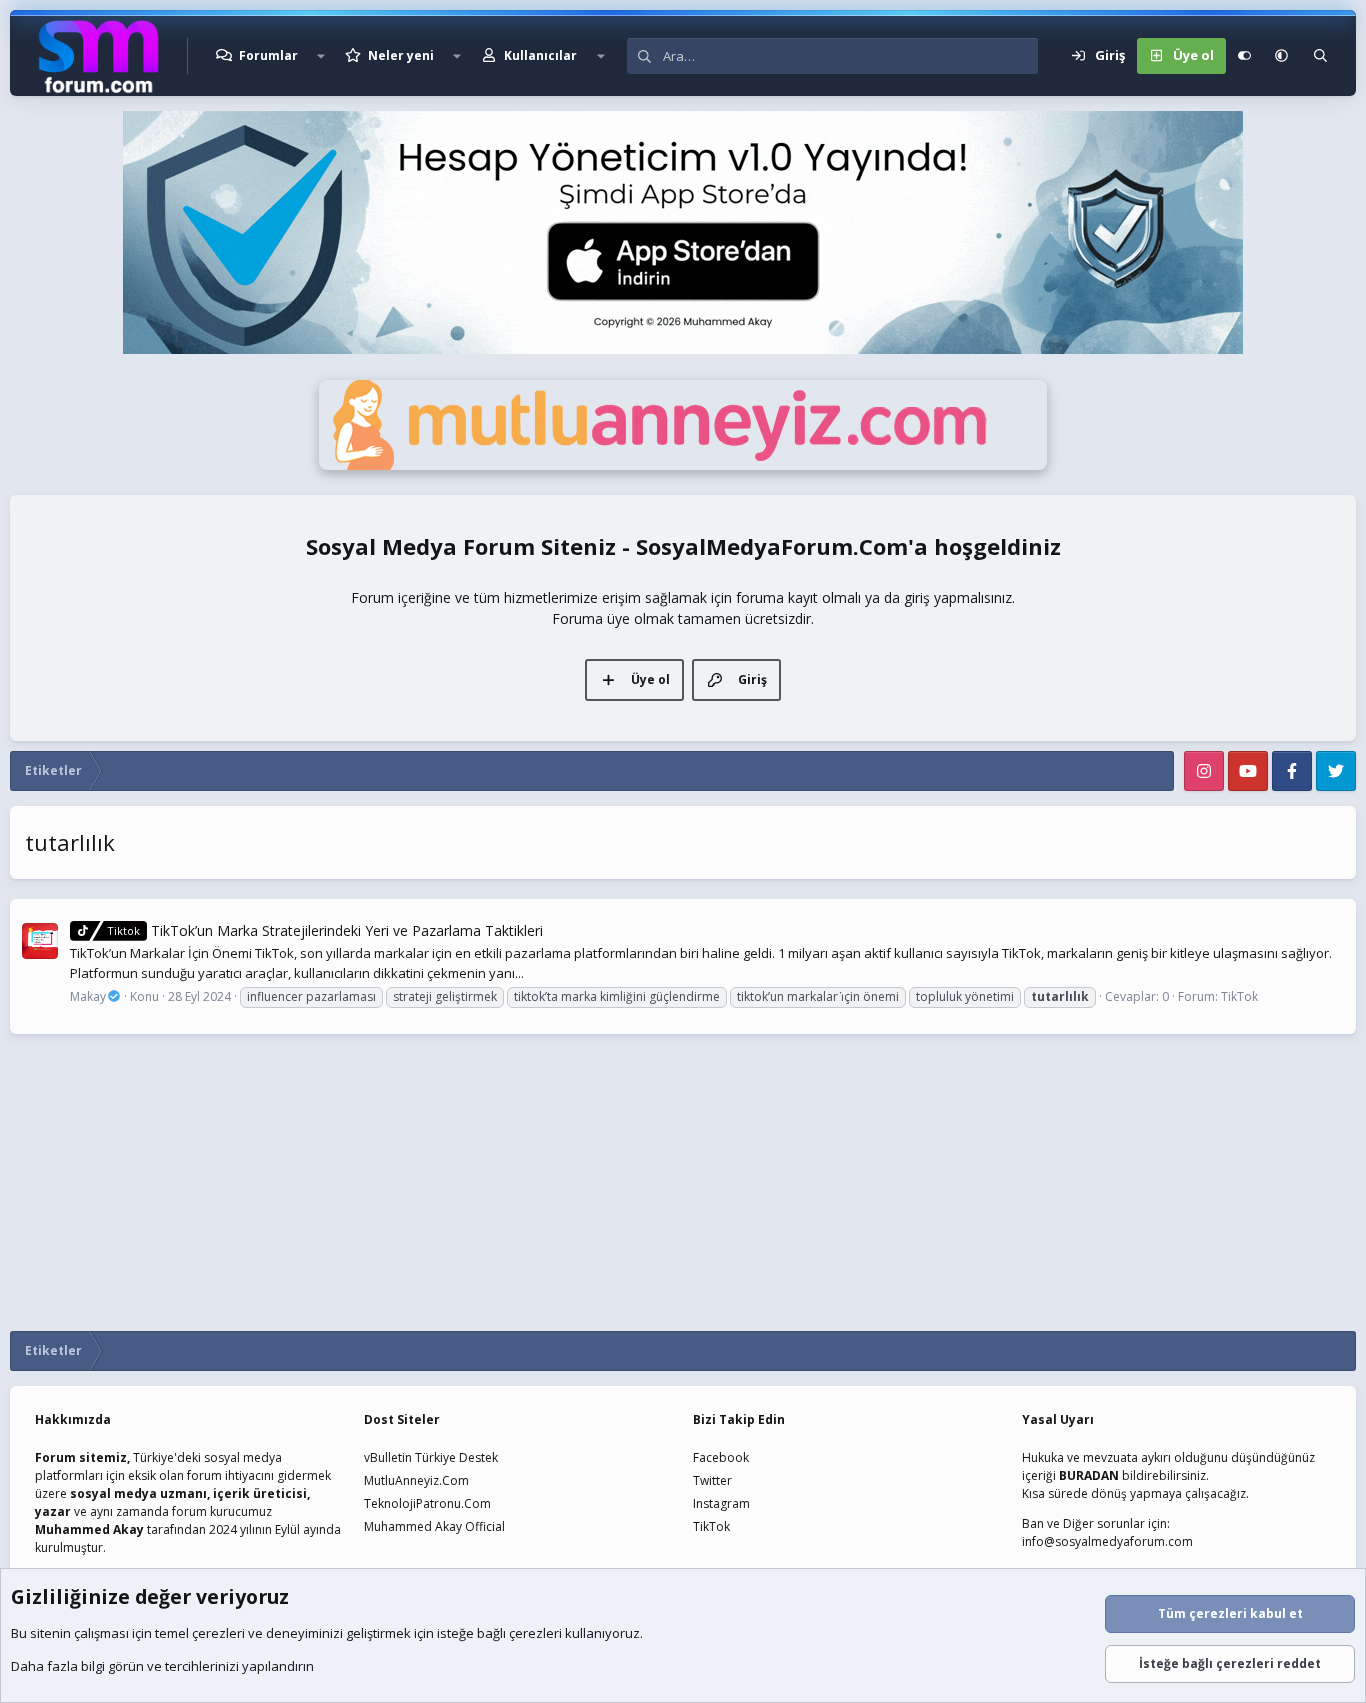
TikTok (1239, 996)
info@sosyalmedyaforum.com (1107, 1541)
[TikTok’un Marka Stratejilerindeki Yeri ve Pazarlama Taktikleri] (40, 941)
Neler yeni (401, 55)
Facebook (721, 1457)
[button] (321, 56)
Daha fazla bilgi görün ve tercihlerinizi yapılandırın (162, 1666)
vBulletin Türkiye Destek (431, 1457)
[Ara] (1320, 56)
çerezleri (218, 1633)
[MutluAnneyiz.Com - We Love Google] (683, 465)
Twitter (712, 1480)
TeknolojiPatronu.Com (427, 1503)
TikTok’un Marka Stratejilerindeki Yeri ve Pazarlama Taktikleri (325, 930)
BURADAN (1089, 1475)
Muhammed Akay (89, 1529)
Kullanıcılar (540, 55)
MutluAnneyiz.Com (416, 1480)
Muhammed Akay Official (434, 1526)
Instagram (721, 1503)
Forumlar (268, 55)
